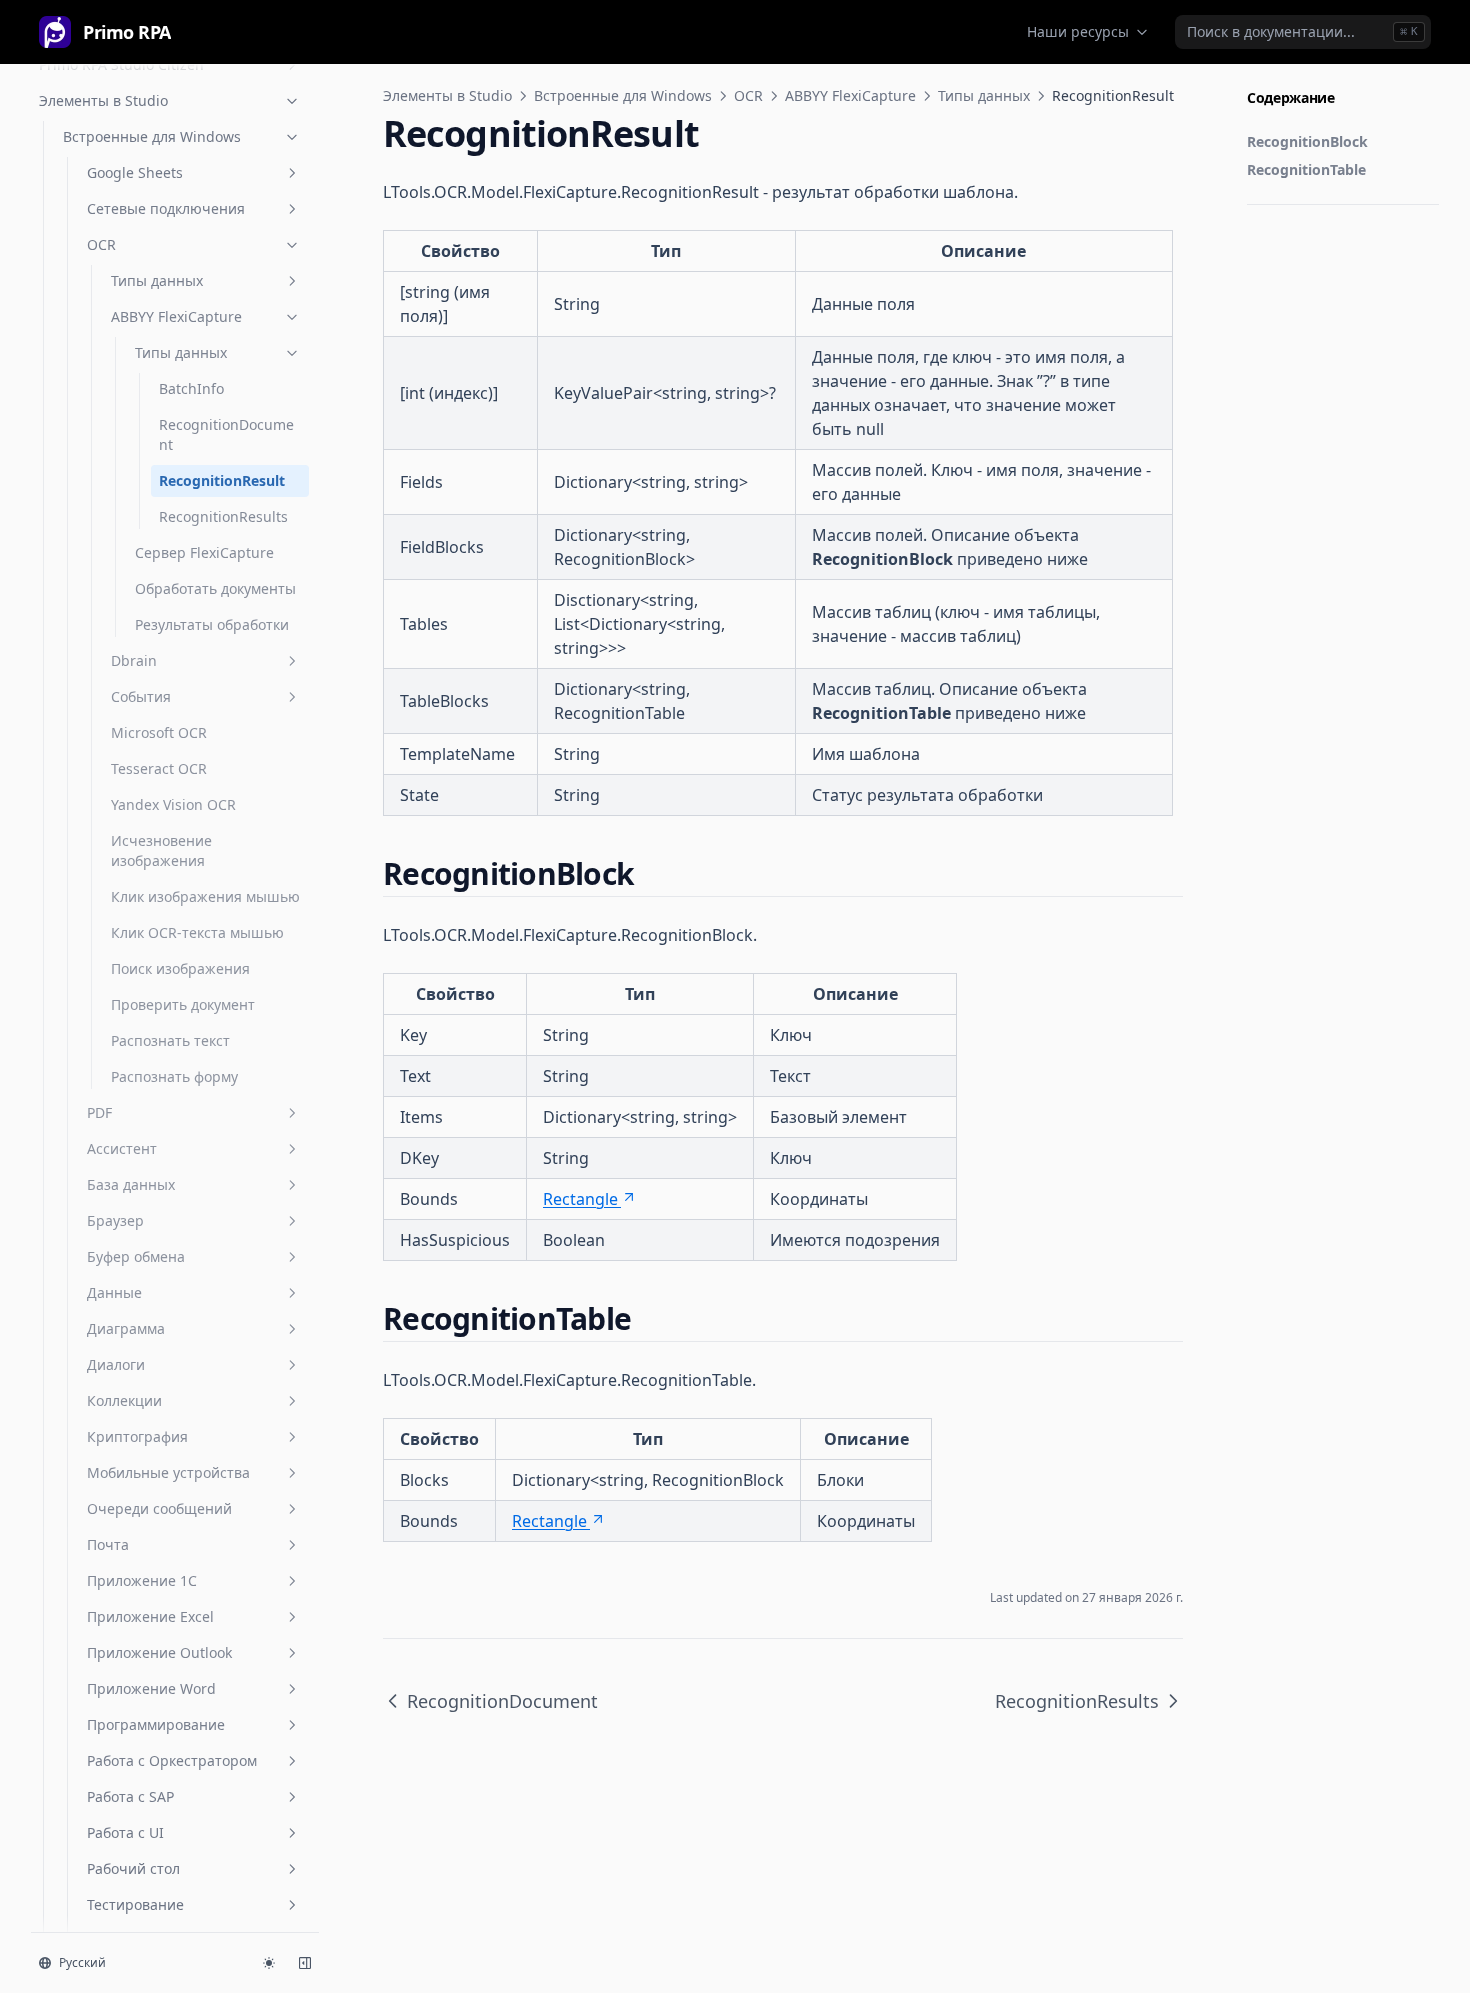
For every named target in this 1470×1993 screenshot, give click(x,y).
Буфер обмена (136, 1256)
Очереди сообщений (159, 1508)
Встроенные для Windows (152, 136)
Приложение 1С (142, 1580)
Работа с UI (125, 1832)
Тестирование (135, 1904)
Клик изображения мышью (205, 896)
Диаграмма (126, 1328)
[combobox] (1303, 32)
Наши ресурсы (1078, 31)
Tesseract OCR (159, 768)
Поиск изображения (180, 968)
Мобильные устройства (168, 1472)
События (141, 696)
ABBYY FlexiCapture (176, 316)
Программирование (156, 1724)
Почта (108, 1544)
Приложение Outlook (159, 1652)
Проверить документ (183, 1004)
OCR (101, 244)
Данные (114, 1292)
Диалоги (116, 1364)
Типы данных (157, 280)
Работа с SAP (130, 1796)
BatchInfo (191, 388)
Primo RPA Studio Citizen (121, 64)
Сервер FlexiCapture (204, 552)
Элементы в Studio (103, 100)
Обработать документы (215, 588)
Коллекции (124, 1400)
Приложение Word (151, 1688)
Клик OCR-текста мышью (197, 932)
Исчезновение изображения (161, 850)
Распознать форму (174, 1076)
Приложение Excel (150, 1616)
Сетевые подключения (166, 208)
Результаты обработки (212, 624)
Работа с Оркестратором (172, 1760)
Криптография (137, 1436)
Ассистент (122, 1148)
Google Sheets (135, 172)
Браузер (115, 1220)
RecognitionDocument (226, 434)
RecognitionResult (222, 480)
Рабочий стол (133, 1868)
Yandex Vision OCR (173, 804)
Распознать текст (170, 1040)
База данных (131, 1184)
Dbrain (134, 660)
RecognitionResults (223, 516)
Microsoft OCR (159, 732)
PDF (99, 1112)
